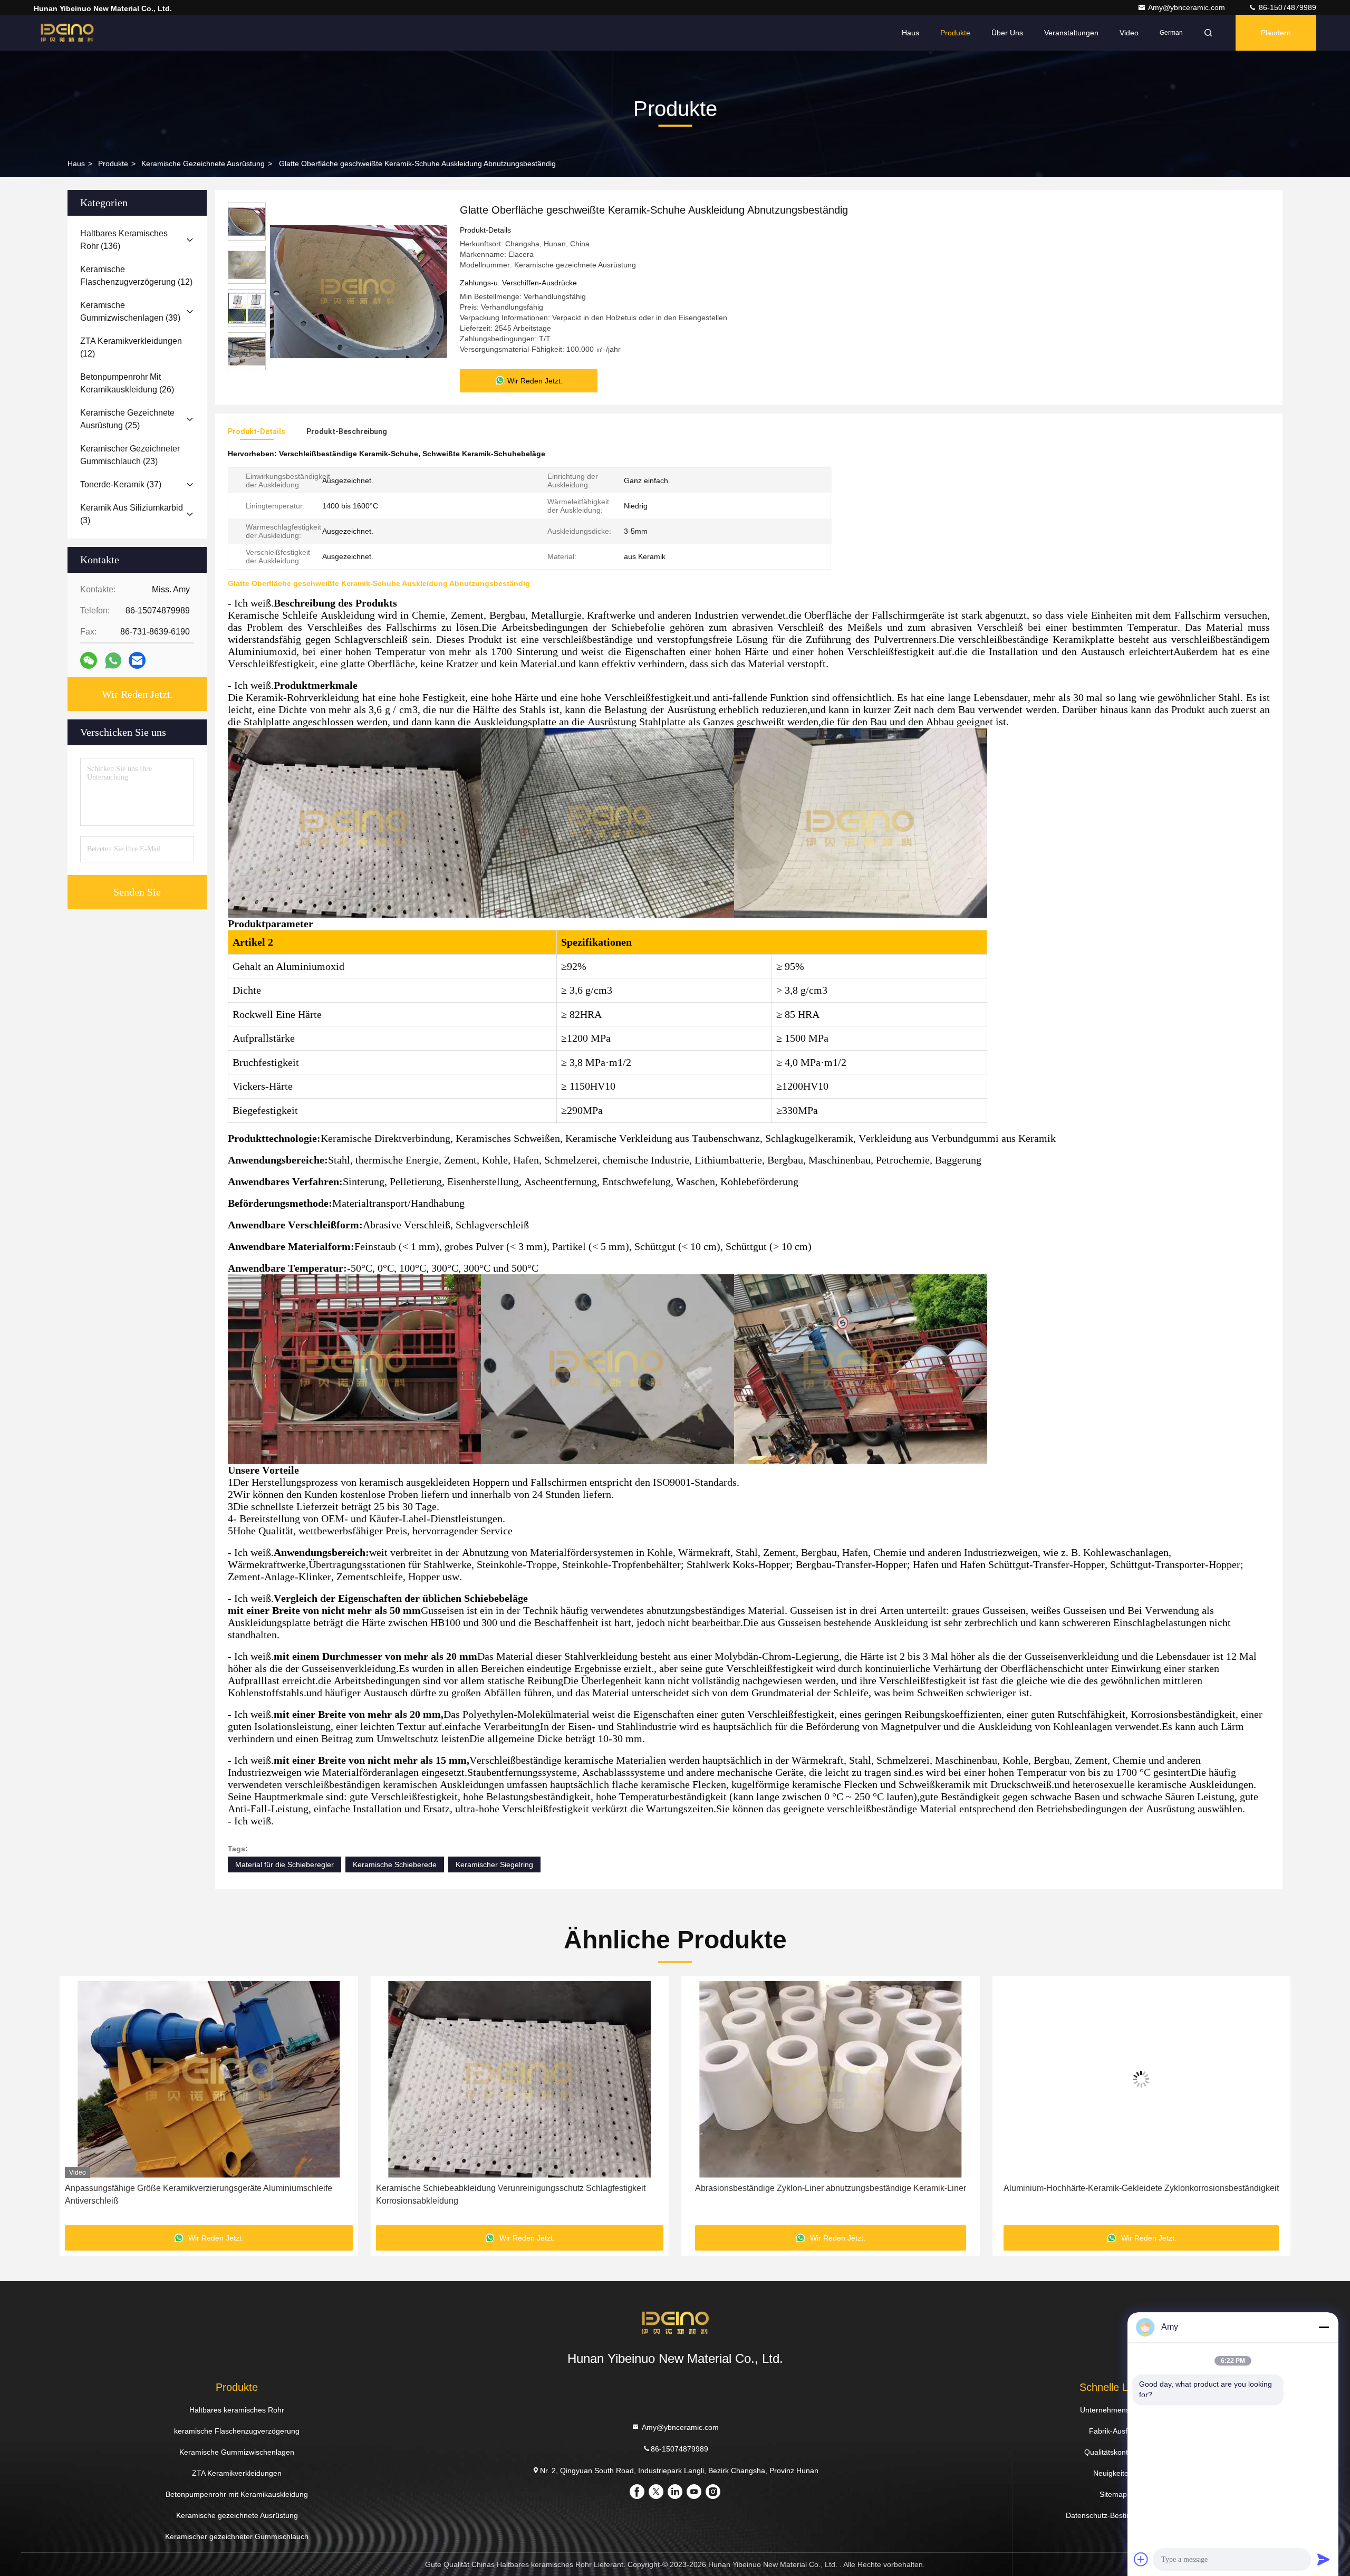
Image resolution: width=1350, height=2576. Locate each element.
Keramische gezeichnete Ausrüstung (203, 164)
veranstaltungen (1071, 33)
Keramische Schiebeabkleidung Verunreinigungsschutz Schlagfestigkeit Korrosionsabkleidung (200, 2194)
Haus (910, 33)
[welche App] (113, 661)
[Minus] (1324, 2327)
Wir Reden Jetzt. (137, 694)
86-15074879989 (1286, 7)
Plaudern (1276, 33)
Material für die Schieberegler (285, 1864)
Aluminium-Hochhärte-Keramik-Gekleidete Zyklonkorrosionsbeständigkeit (831, 2188)
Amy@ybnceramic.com (1188, 7)
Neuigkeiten (1113, 2473)
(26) (127, 383)
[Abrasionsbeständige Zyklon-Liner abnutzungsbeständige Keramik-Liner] (520, 2079)
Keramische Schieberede (395, 1864)
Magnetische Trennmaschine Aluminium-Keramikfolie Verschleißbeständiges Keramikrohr (1141, 2194)
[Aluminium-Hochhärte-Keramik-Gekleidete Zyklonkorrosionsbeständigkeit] (831, 2079)
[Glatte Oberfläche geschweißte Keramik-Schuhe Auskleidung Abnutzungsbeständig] (359, 291)
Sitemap (1113, 2494)
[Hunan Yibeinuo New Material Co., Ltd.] (67, 33)
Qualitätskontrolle (1113, 2452)
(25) (127, 419)
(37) (121, 484)
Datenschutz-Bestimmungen (1113, 2515)
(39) (130, 311)
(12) (136, 276)
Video (1129, 33)
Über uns (1007, 33)
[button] (79, 2104)
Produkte (955, 33)
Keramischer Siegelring (494, 1864)
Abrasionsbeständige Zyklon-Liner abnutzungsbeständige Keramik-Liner (519, 2188)
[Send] (1324, 2559)
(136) (124, 240)
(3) (132, 514)
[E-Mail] (137, 660)
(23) (130, 455)
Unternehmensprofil (1113, 2410)
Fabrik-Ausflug (1113, 2431)
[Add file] (1141, 2559)
